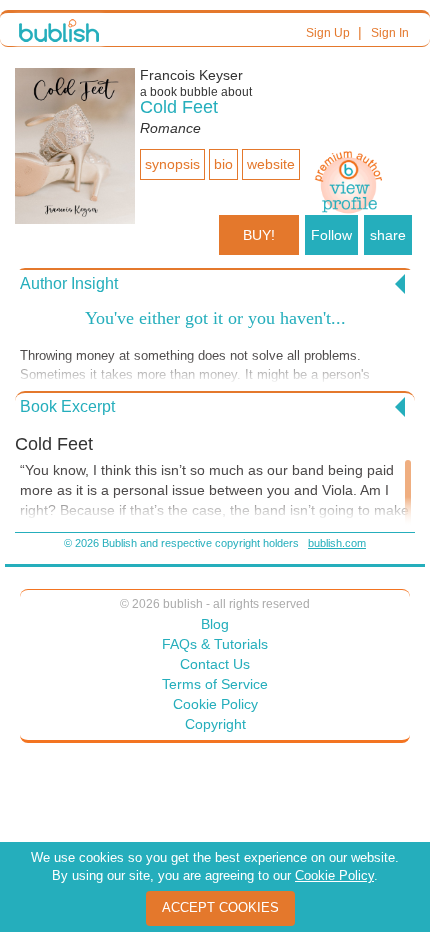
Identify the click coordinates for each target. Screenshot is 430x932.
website (271, 164)
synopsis (172, 164)
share (388, 235)
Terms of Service (215, 684)
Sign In (390, 33)
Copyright (215, 724)
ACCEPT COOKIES (220, 907)
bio (223, 164)
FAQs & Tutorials (215, 644)
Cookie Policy (215, 704)
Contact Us (215, 664)
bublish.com (337, 543)
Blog (215, 624)
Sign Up (328, 33)
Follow (331, 235)
